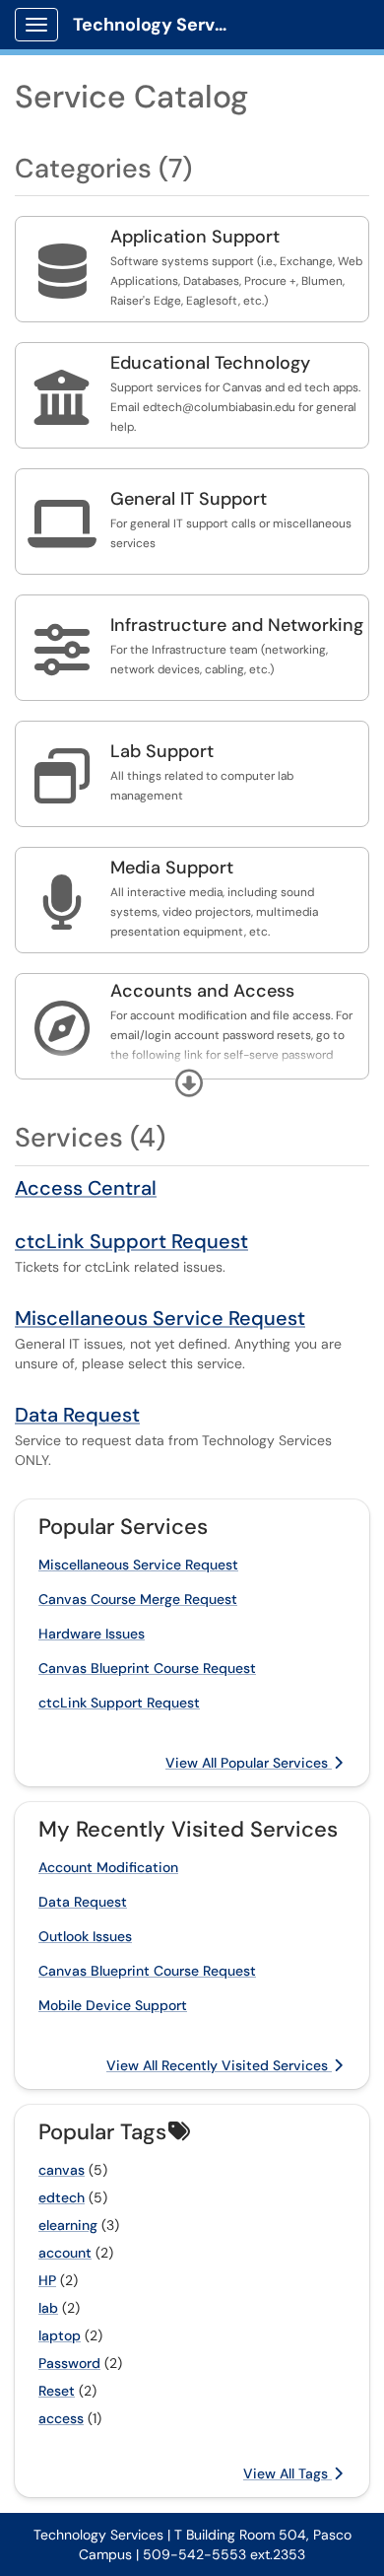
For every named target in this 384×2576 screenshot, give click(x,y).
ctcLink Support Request (131, 1241)
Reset (57, 2391)
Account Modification (108, 1867)
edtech (62, 2197)
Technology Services (159, 25)
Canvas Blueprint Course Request (147, 1668)
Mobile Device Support (113, 2005)
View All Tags (288, 2473)
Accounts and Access (202, 991)
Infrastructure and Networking (237, 625)
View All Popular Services (249, 1763)
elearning (68, 2225)
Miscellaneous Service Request (160, 1318)
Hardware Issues (92, 1634)
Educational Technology (210, 363)
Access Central (86, 1188)
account (65, 2253)
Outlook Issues (85, 1936)
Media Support (172, 868)
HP (47, 2280)
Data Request (77, 1415)
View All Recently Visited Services (219, 2065)
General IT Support (189, 499)
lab (48, 2308)
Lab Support (162, 751)
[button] (189, 1083)
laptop (60, 2335)
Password (69, 2363)
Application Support (195, 237)
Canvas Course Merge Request (138, 1599)
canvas (62, 2170)
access (61, 2418)
